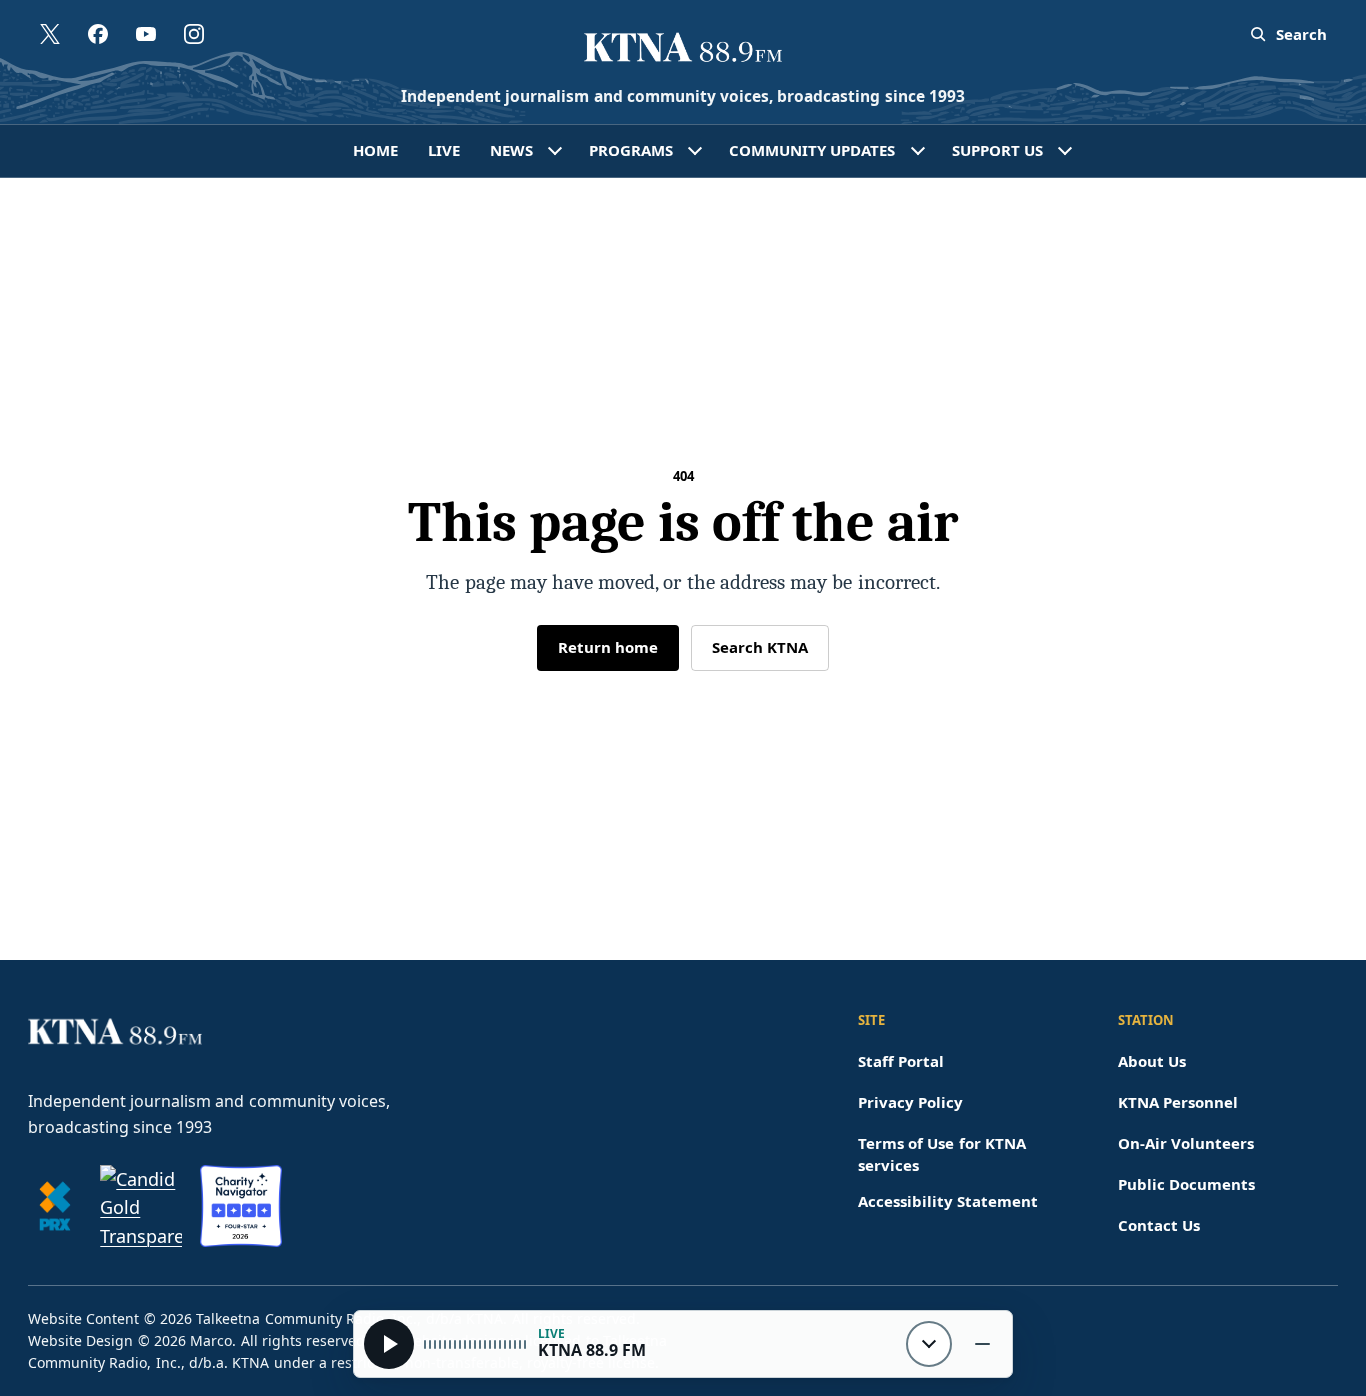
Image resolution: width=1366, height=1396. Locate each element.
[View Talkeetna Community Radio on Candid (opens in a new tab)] (141, 1206)
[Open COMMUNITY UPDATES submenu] (918, 151)
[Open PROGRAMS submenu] (695, 151)
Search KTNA (760, 647)
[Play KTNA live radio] (389, 1344)
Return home (608, 647)
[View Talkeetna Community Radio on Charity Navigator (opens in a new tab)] (241, 1206)
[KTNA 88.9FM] (683, 49)
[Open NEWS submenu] (555, 151)
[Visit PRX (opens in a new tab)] (55, 1206)
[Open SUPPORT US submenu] (1065, 151)
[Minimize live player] (982, 1344)
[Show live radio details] (929, 1344)
